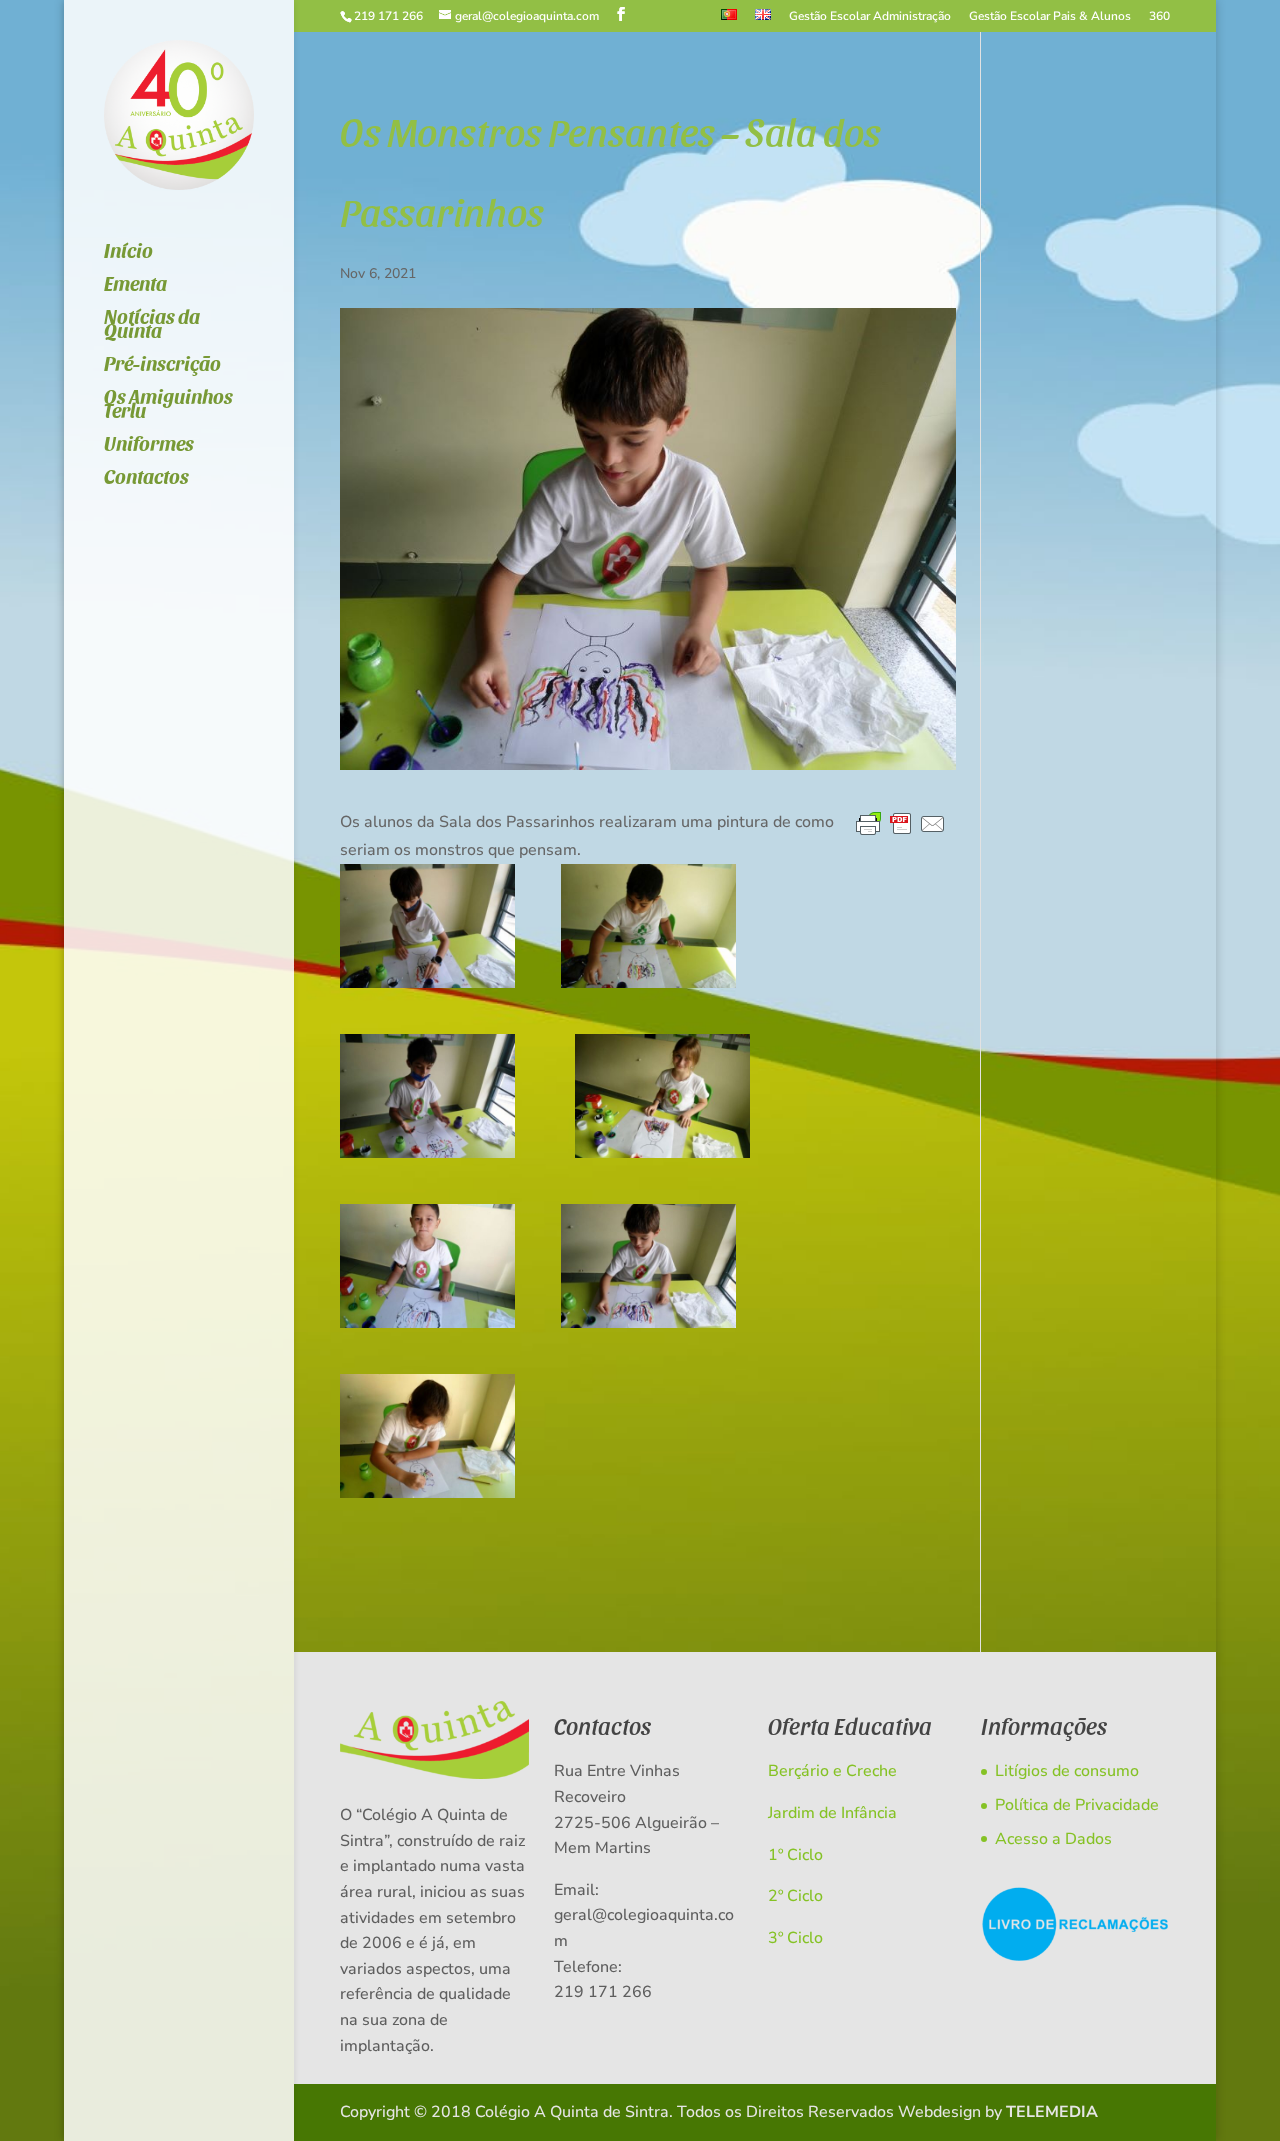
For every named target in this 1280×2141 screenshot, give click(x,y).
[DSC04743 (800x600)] (648, 926)
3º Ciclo (795, 1938)
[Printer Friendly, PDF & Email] (901, 825)
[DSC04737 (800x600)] (427, 926)
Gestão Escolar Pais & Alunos (1050, 17)
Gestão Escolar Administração (870, 17)
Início (128, 252)
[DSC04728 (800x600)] (427, 1266)
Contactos (146, 478)
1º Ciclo (795, 1855)
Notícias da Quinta (152, 325)
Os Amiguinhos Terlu (168, 405)
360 (1159, 17)
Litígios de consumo (1067, 1771)
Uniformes (149, 445)
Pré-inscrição (162, 365)
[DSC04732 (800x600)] (648, 1266)
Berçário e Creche (832, 1771)
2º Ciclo (795, 1896)
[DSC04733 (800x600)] (662, 1096)
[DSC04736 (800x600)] (427, 1096)
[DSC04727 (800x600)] (427, 1436)
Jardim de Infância (832, 1813)
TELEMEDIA (1052, 2112)
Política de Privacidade (1077, 1805)
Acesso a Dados (1053, 1839)
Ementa (135, 285)
